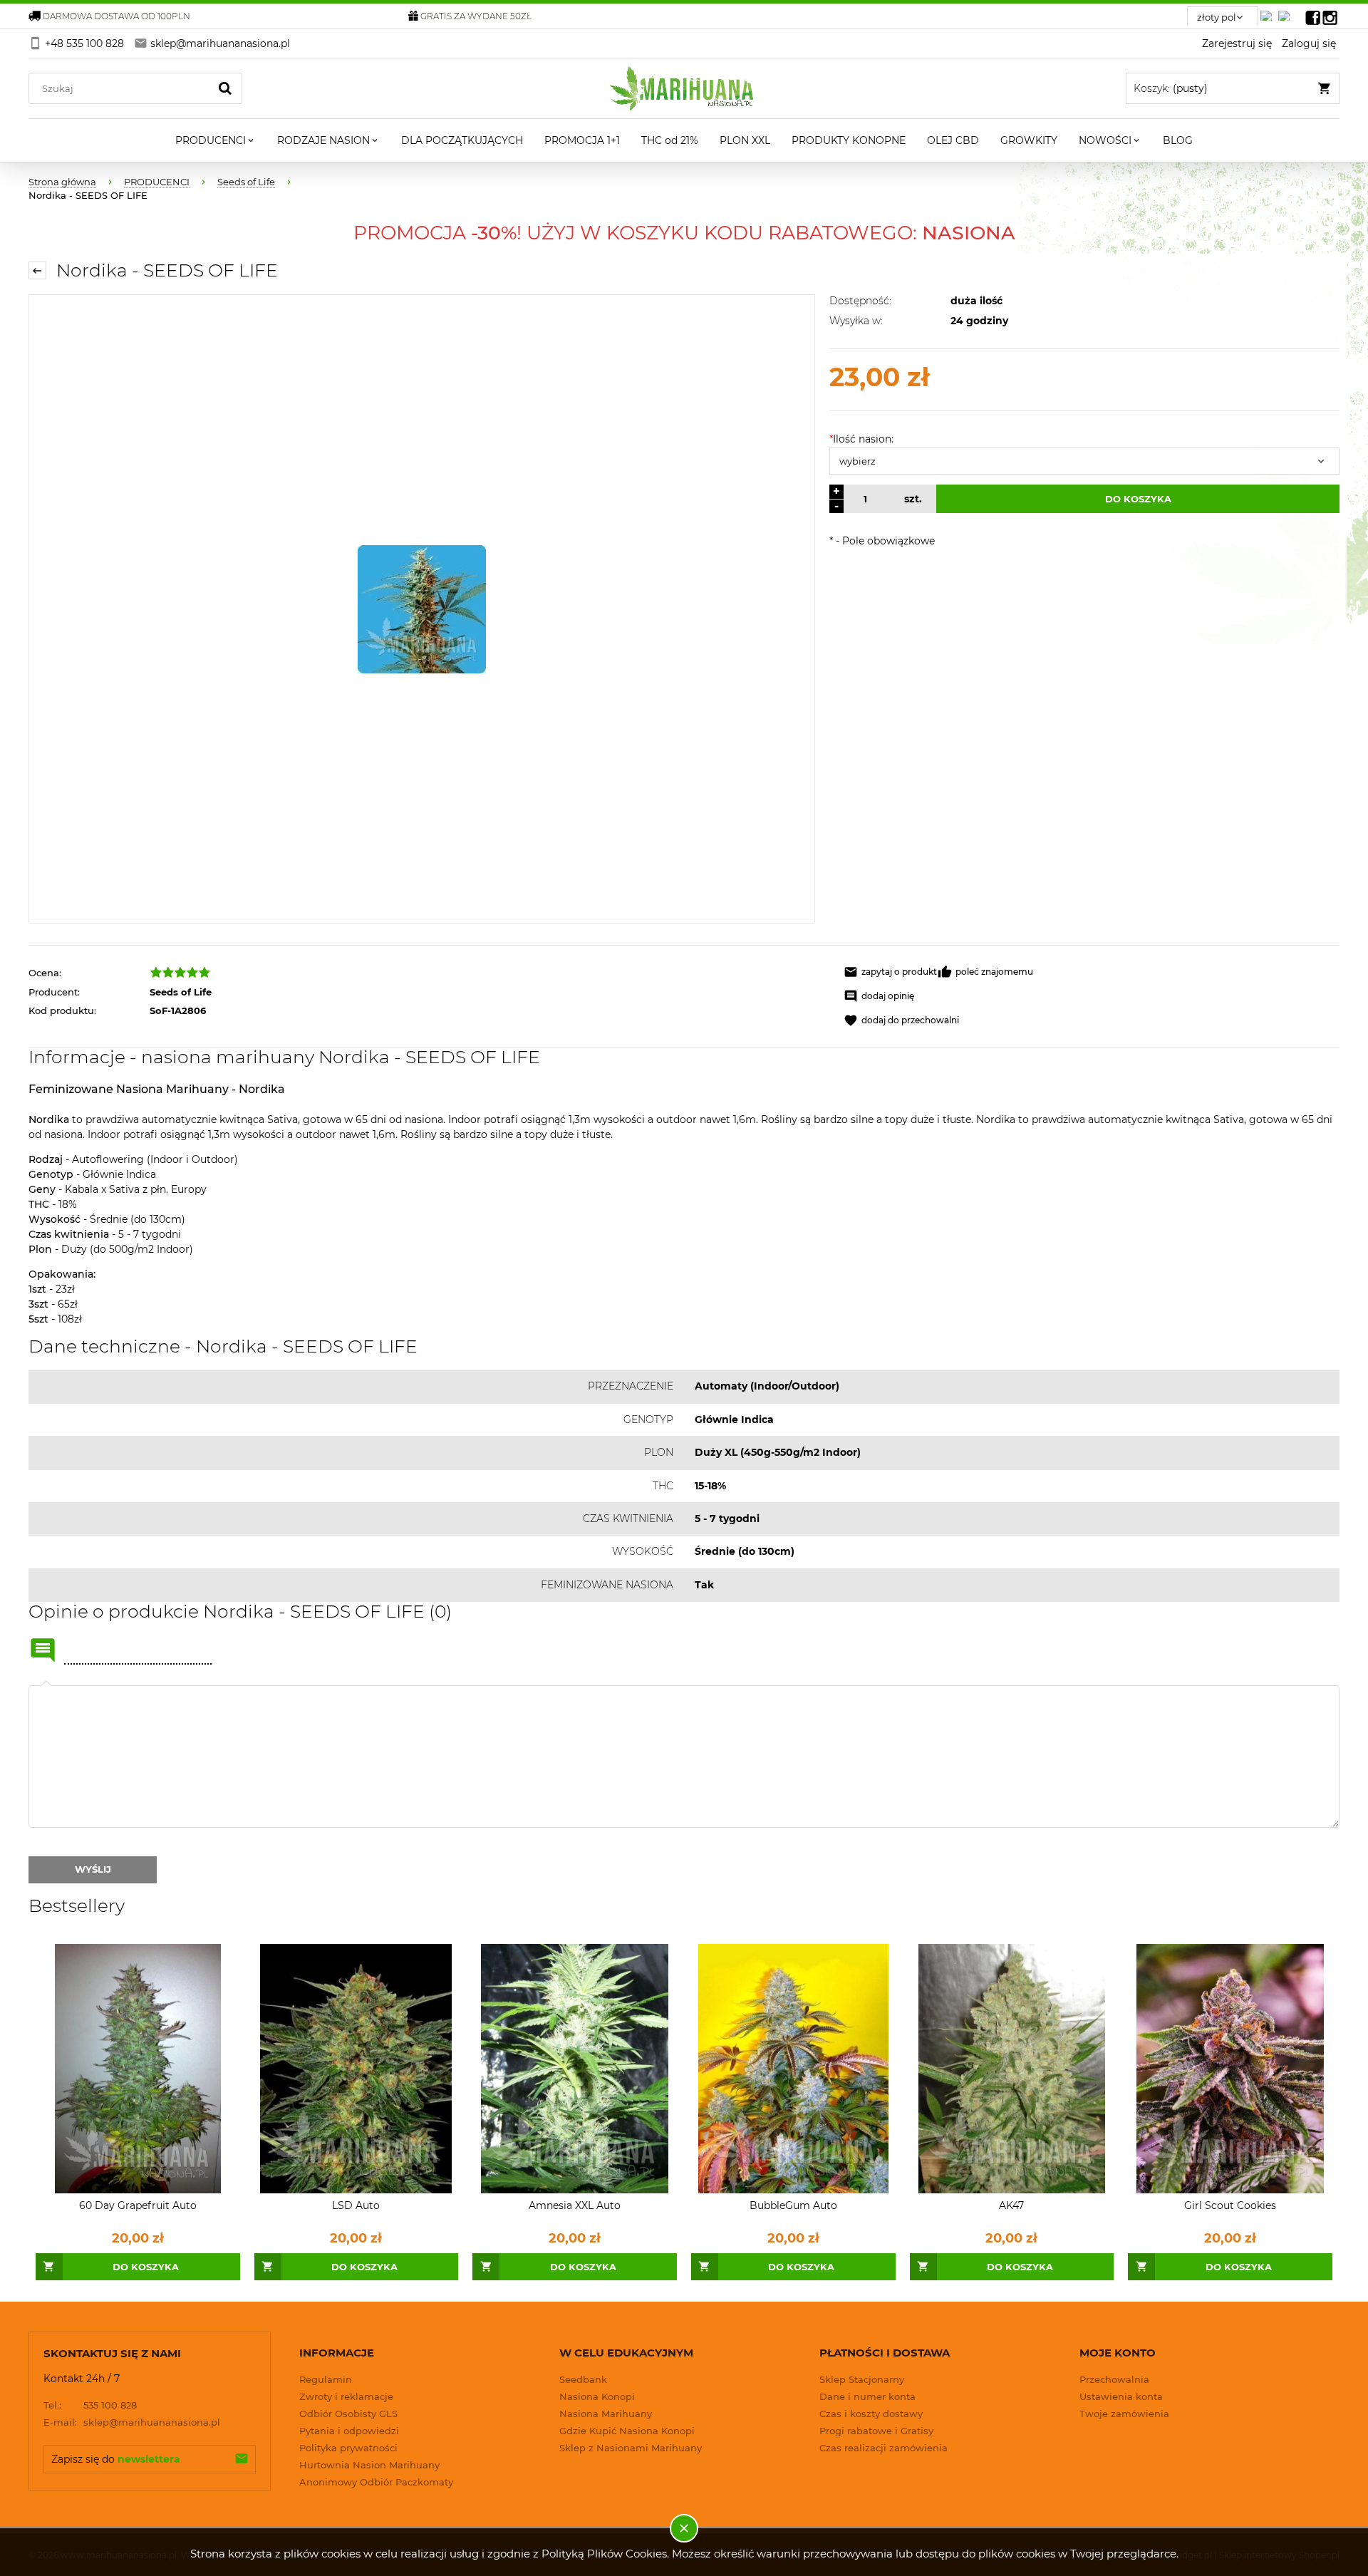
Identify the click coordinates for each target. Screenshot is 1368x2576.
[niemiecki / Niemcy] (1269, 12)
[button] (890, 972)
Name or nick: (43, 1650)
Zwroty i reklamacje (346, 2396)
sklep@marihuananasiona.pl (132, 2422)
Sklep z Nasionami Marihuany (631, 2448)
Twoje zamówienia (1124, 2414)
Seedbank (583, 2379)
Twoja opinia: (46, 1685)
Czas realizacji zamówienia (883, 2448)
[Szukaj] (225, 88)
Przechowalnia (1114, 2379)
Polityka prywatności (348, 2448)
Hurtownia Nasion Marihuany (369, 2465)
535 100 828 (90, 2405)
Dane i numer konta (867, 2396)
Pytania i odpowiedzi (349, 2431)
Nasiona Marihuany (606, 2414)
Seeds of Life (181, 992)
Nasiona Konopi (597, 2396)
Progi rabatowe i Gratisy (876, 2431)
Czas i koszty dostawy (871, 2414)
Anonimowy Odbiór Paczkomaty (376, 2482)
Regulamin (326, 2379)
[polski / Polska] (1287, 12)
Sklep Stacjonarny (862, 2379)
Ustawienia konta (1121, 2396)
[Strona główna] (684, 88)
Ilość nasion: (861, 439)
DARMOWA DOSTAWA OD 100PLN (116, 16)
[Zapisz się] (242, 2459)
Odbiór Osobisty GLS (348, 2414)
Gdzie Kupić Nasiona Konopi (627, 2431)
